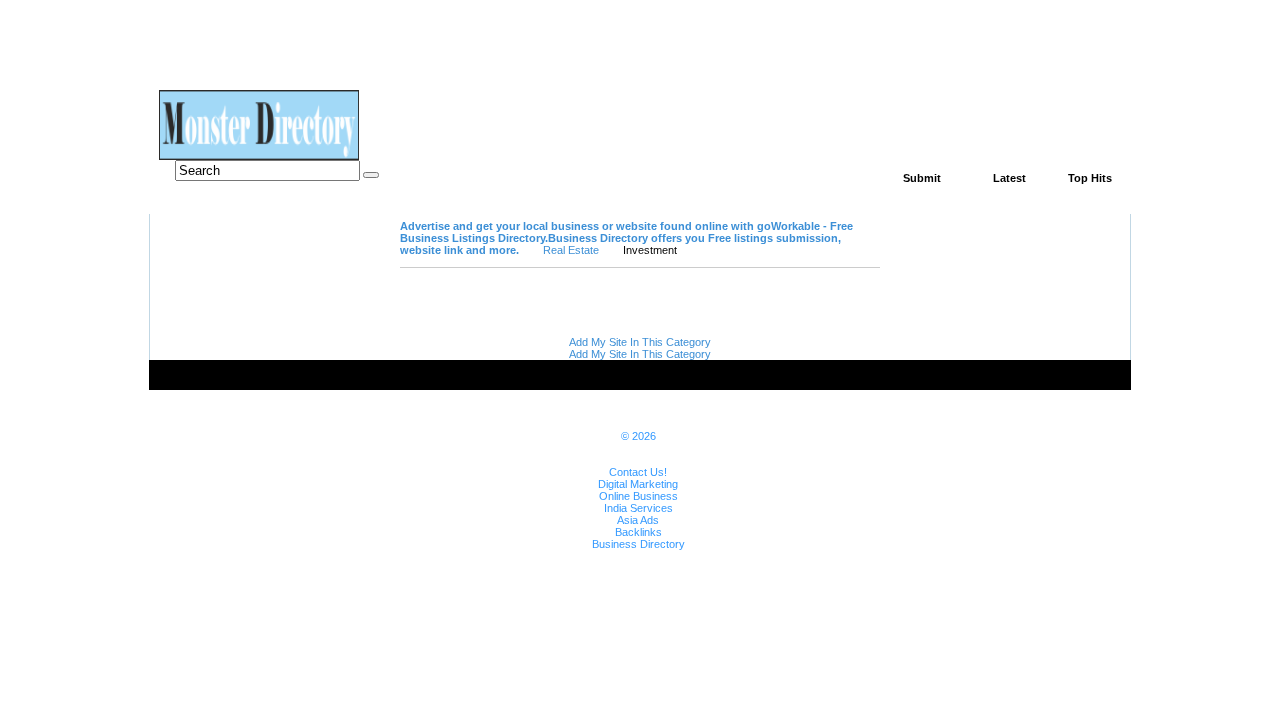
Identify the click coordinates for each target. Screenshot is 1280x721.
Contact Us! (638, 472)
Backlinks (638, 532)
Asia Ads (638, 520)
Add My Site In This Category (640, 342)
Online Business (638, 496)
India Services (638, 508)
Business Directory (638, 544)
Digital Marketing (638, 484)
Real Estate (571, 250)
